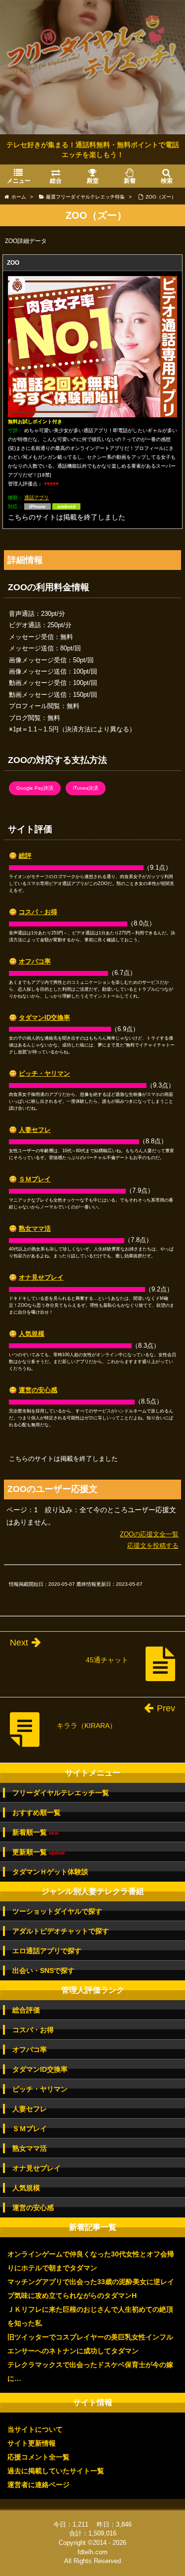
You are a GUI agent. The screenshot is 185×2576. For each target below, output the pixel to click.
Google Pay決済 (35, 788)
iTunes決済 (86, 788)
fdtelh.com (92, 2552)
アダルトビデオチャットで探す (61, 1931)
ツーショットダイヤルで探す (57, 1911)
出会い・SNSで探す (43, 1971)
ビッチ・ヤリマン (44, 1073)
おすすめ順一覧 (37, 1812)
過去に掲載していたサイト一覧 (56, 2471)
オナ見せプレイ (41, 1277)
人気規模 (32, 1334)
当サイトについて (35, 2429)
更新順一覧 (39, 1852)
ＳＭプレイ (35, 1179)
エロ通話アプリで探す (47, 1951)
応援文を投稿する (153, 1546)
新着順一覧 (36, 1832)
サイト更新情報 (32, 2443)
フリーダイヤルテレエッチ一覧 (61, 1793)
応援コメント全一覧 (38, 2457)
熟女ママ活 (35, 1228)
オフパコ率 (35, 961)
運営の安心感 (38, 1390)
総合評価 (26, 2010)
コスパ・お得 (38, 912)
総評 (25, 856)
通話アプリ (37, 498)
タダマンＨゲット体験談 (50, 1872)
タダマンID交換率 (44, 1018)
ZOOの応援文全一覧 (149, 1534)
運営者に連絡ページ (38, 2485)
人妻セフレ (35, 1130)
